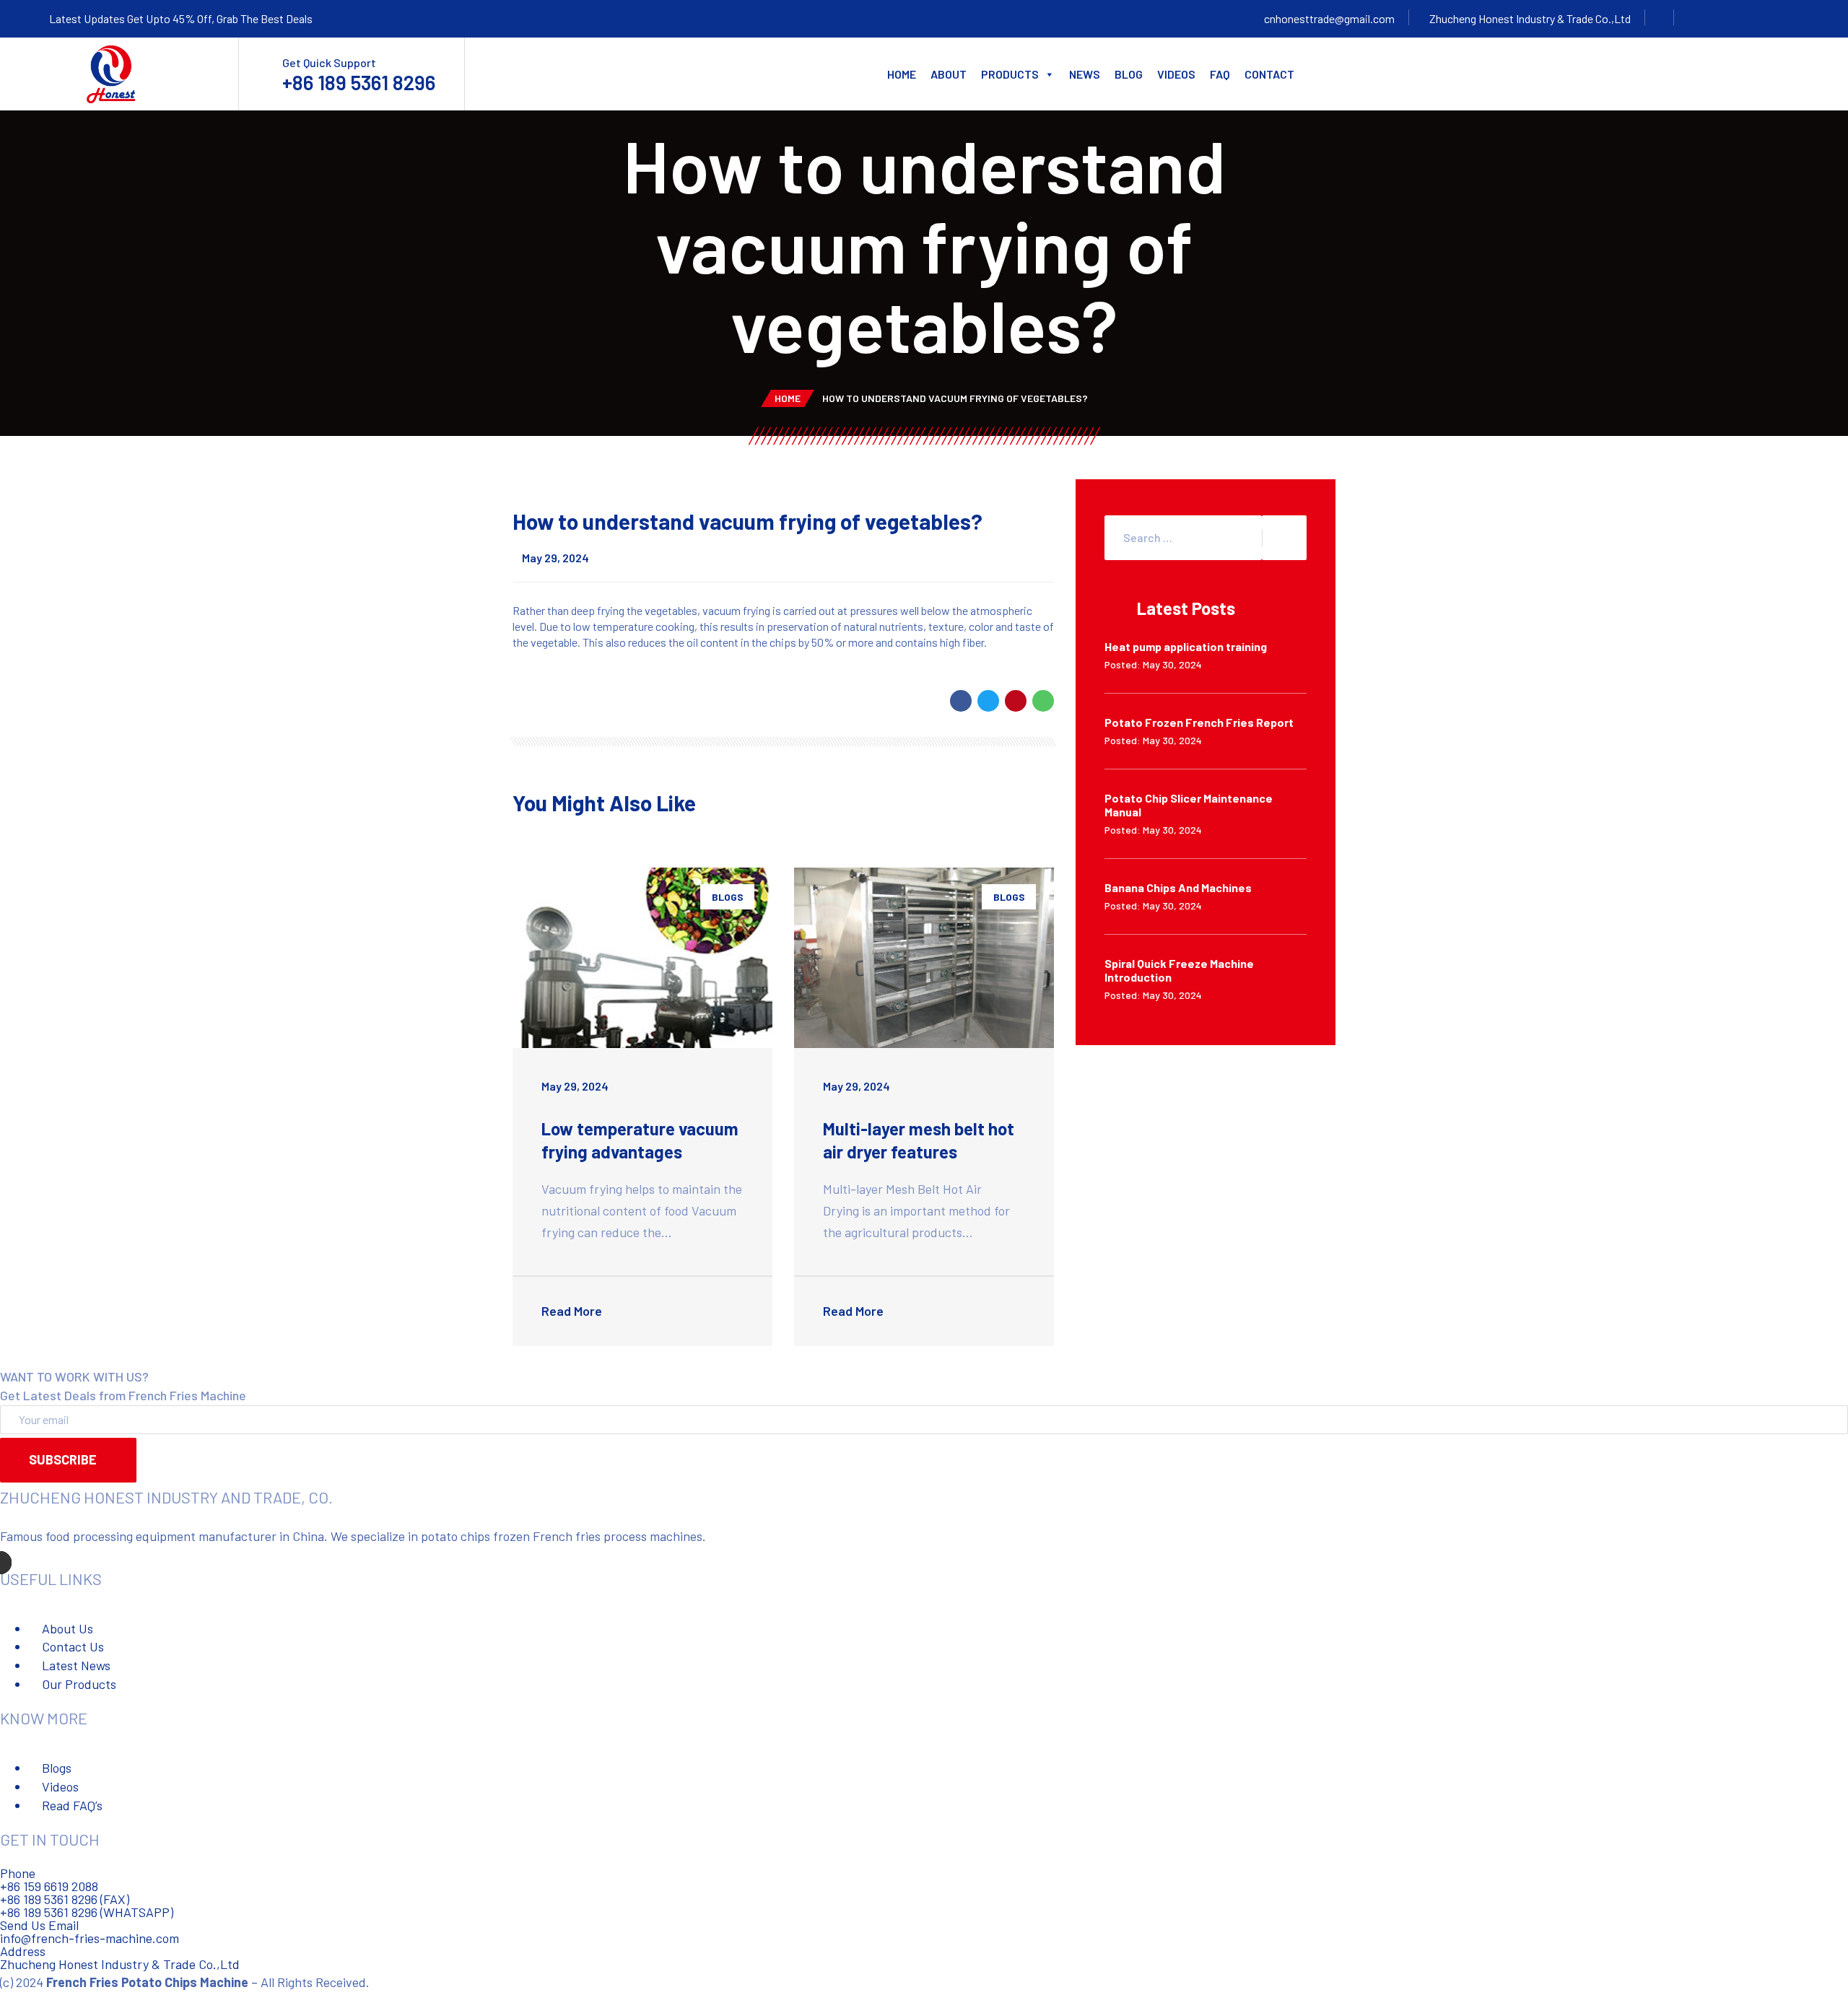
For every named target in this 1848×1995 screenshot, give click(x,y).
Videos (1176, 74)
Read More (573, 1311)
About (949, 74)
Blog (1129, 74)
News (1085, 74)
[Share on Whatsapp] (1043, 701)
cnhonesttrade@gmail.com (1329, 18)
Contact (1269, 74)
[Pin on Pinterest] (1016, 701)
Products (1010, 74)
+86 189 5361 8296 (359, 82)
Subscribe (63, 1459)
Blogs (728, 897)
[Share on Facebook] (961, 701)
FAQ (1220, 74)
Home (902, 74)
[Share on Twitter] (988, 701)
